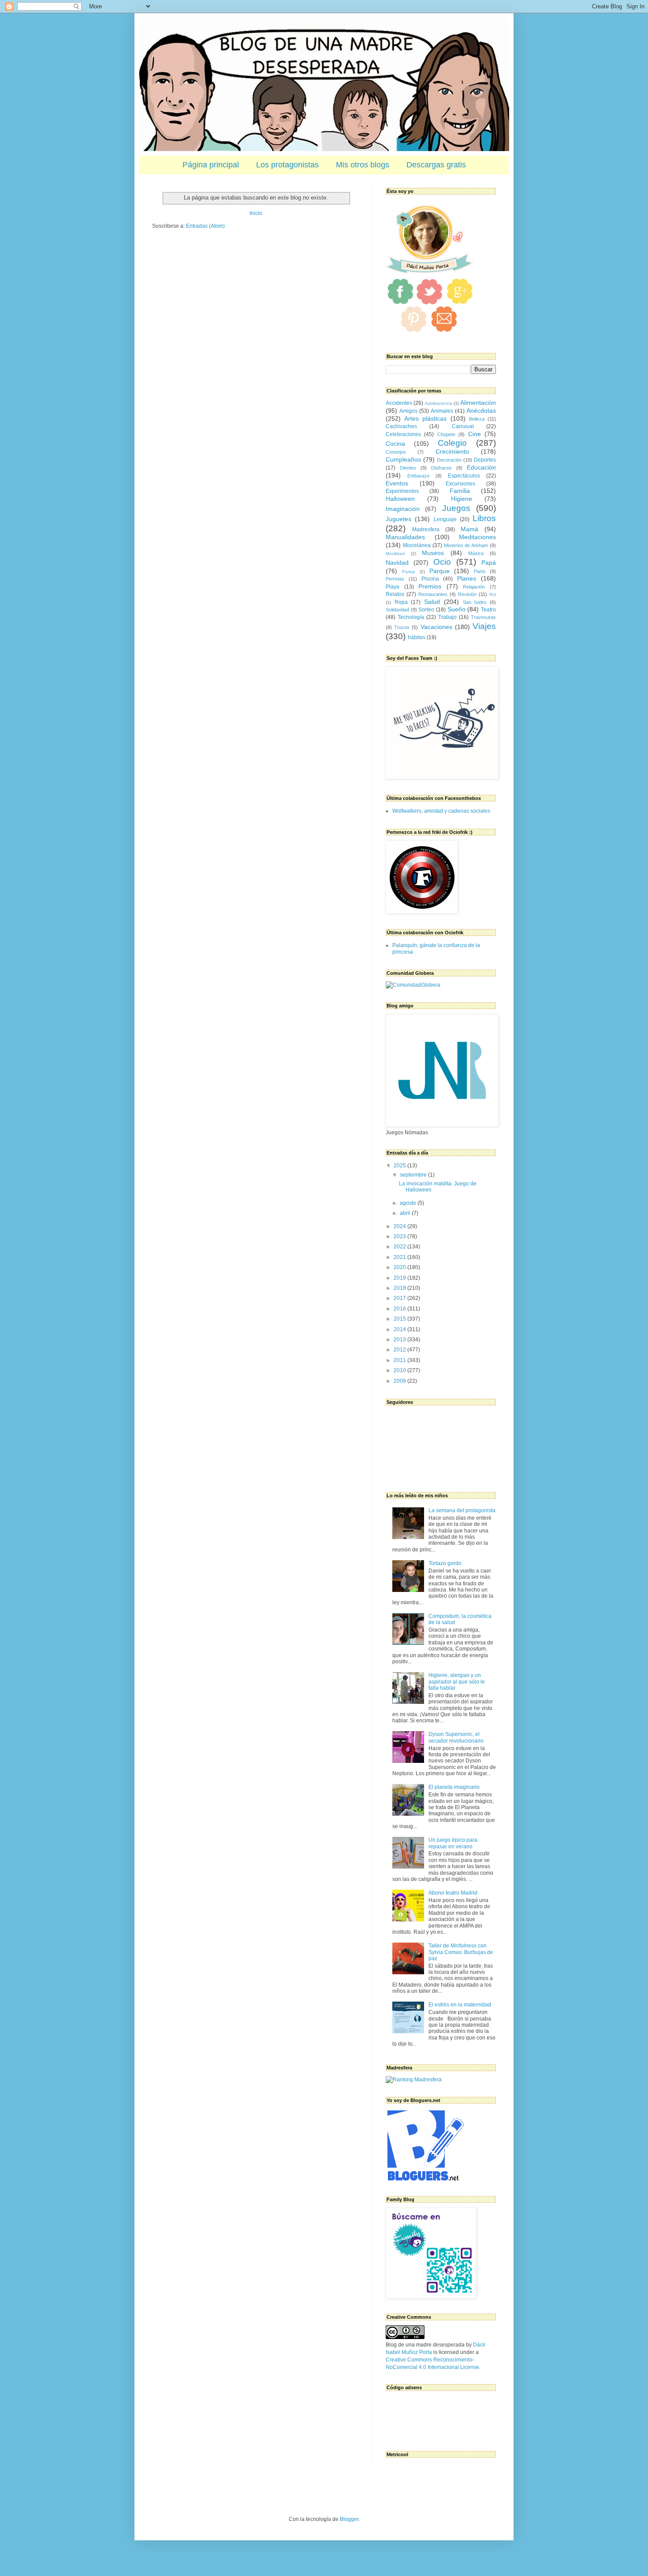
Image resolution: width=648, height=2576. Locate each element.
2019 (400, 1278)
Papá (489, 563)
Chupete (446, 434)
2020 (400, 1267)
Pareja (409, 572)
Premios (430, 586)
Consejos (396, 452)
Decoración (449, 460)
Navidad (397, 563)
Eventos (397, 483)
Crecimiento (452, 452)
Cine (475, 434)
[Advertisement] (430, 2416)
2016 (400, 1309)
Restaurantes (433, 594)
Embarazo (418, 476)
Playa (393, 587)
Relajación (474, 587)
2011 (400, 1360)
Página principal (211, 165)
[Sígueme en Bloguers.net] (425, 2179)
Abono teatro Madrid (453, 1893)
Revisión (467, 594)
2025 (400, 1166)
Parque (439, 571)
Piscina (430, 579)
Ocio (442, 562)
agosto (409, 1203)
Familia (460, 491)
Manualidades (405, 537)
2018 (400, 1288)
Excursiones (460, 484)
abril (406, 1213)
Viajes (484, 626)
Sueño (456, 609)
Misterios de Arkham (466, 545)
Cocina (395, 444)
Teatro (488, 610)
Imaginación (403, 509)
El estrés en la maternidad (460, 2005)
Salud (432, 602)
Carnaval (463, 426)
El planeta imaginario (454, 1787)
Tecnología (411, 617)
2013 (400, 1340)
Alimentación (478, 403)
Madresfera (426, 529)
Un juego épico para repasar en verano (453, 1843)
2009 (400, 1381)
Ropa (401, 602)
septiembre (414, 1175)
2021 (400, 1257)
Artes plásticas (425, 418)
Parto (480, 571)
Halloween (400, 499)
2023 (400, 1236)
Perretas (395, 579)
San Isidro (475, 602)
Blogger (349, 2519)
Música (476, 553)
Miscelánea (417, 545)
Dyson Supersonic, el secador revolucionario (456, 1737)
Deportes (485, 460)
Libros (484, 518)
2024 (400, 1226)
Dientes (408, 468)
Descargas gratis (436, 165)
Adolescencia (439, 403)
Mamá (469, 529)
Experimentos (402, 491)
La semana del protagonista (462, 1510)
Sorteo (426, 610)
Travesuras (483, 617)
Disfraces (441, 468)
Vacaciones (436, 627)
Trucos (402, 627)
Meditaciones (477, 537)
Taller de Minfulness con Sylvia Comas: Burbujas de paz (461, 1952)
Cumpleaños (403, 459)
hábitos (417, 637)
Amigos (408, 411)
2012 (400, 1350)
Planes (467, 578)
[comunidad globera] (413, 985)
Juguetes (398, 519)
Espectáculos (464, 476)
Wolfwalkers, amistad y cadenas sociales (441, 811)
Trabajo (447, 617)
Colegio (452, 443)
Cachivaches (401, 426)
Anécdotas (481, 411)
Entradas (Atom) (205, 226)
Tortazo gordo (445, 1563)
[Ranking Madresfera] (414, 2080)
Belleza (477, 419)
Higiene (462, 499)
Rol (493, 594)
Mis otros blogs (363, 165)
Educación (481, 467)
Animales (442, 411)
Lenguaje (445, 519)
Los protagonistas (287, 165)
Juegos (456, 508)
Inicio (256, 213)
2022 (400, 1247)
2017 (400, 1298)
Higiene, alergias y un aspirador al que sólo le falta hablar (457, 1682)
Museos (433, 553)
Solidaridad (397, 610)
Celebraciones (403, 434)
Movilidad (395, 553)
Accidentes (399, 403)
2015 (400, 1319)
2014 (400, 1329)
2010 (400, 1370)
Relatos (395, 594)
